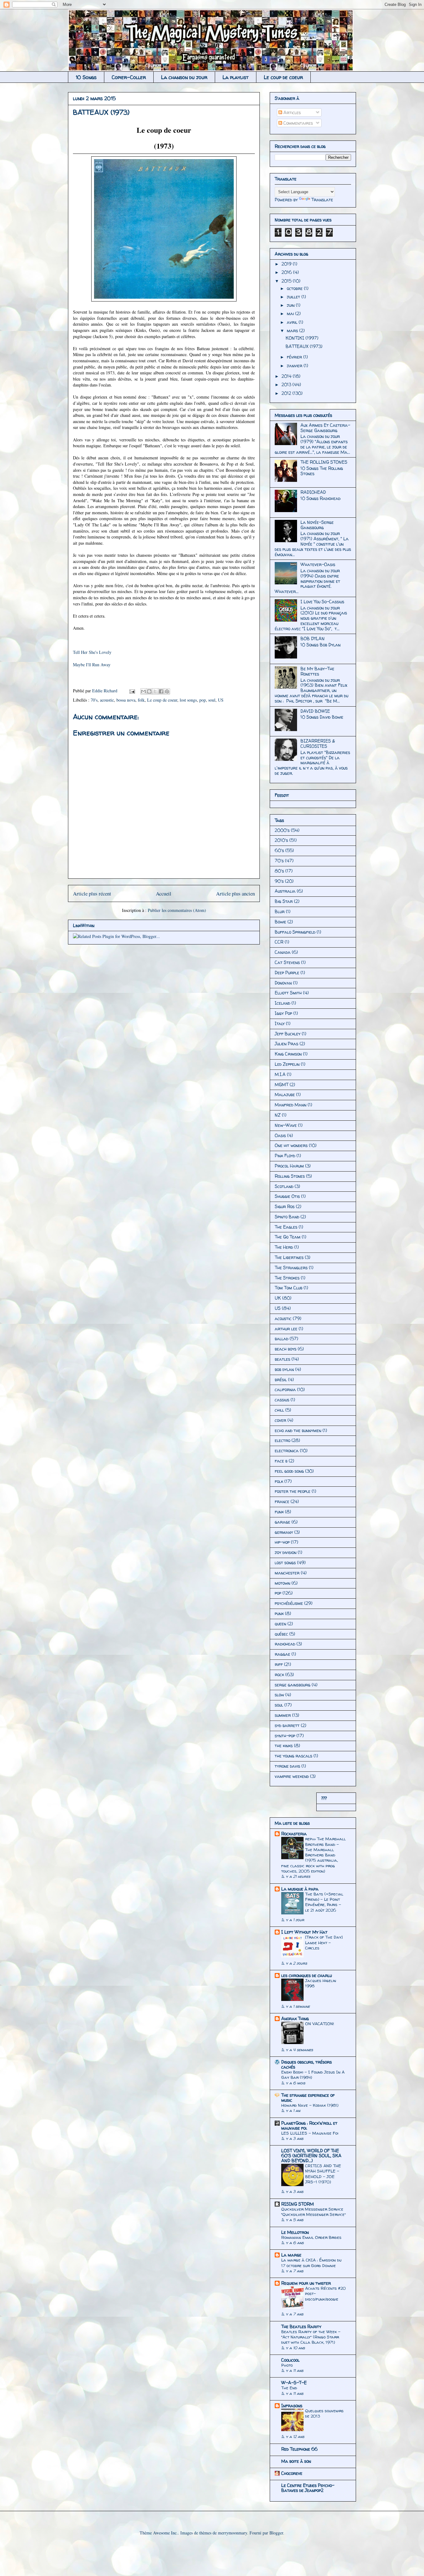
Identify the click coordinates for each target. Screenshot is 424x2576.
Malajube (285, 1094)
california (285, 1389)
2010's (281, 840)
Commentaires (298, 123)
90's (279, 881)
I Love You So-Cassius (322, 602)
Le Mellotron (295, 2232)
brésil (281, 1380)
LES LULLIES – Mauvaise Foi (310, 2133)
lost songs (188, 700)
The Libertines (289, 1257)
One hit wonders (291, 1145)
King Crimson (288, 1054)
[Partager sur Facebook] (161, 691)
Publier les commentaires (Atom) (177, 910)
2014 (287, 376)
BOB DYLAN (313, 638)
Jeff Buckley (288, 1034)
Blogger (276, 2533)
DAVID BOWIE (315, 711)
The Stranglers (291, 1268)
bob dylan (284, 1369)
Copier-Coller (129, 77)
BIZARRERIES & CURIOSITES (318, 743)
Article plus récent (92, 893)
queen (280, 1624)
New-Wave (286, 1125)
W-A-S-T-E (294, 2383)
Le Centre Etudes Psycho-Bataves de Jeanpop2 (308, 2488)
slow (279, 1695)
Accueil (164, 893)
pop (203, 700)
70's (94, 700)
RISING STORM (298, 2204)
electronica (287, 1451)
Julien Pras (286, 1044)
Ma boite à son (296, 2461)
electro (282, 1440)
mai (291, 313)
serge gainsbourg (293, 1685)
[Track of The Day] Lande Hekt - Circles (324, 1942)
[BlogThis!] (149, 691)
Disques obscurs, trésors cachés (307, 2064)
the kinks (284, 1746)
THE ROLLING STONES (324, 462)
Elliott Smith (288, 993)
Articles (291, 112)
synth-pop (285, 1736)
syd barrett (287, 1725)
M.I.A (280, 1074)
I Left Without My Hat (304, 1932)
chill (279, 1410)
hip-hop (282, 1542)
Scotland (284, 1186)
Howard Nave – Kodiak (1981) (310, 2105)
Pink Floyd (285, 1156)
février (295, 357)
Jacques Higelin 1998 (321, 1983)
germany (284, 1532)
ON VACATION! (320, 2024)
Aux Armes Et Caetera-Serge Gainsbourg (325, 428)
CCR (279, 942)
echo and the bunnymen (298, 1430)
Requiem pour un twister (306, 2283)
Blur (280, 911)
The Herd (284, 1247)
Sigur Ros (285, 1206)
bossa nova (126, 700)
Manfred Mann (291, 1105)
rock (279, 1674)
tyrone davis (287, 1766)
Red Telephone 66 (299, 2449)
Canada (283, 952)
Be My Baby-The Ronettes (317, 671)
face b (281, 1461)
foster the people (293, 1491)
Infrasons (292, 2406)
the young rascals (293, 1756)
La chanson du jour (184, 77)
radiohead (285, 1644)
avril (293, 322)
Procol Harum (289, 1166)
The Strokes (287, 1278)
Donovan (283, 983)
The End (289, 2388)
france (282, 1501)
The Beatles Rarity (301, 2326)
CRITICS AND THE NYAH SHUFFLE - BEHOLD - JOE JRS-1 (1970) (323, 2174)
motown (282, 1583)
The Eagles (286, 1227)
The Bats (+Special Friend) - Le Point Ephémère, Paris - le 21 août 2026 (324, 1902)
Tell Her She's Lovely (92, 652)
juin (291, 305)
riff (279, 1664)
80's (279, 871)
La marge (291, 2255)
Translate (322, 200)
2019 (287, 264)
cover (280, 1420)
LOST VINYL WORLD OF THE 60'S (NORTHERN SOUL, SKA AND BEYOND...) (311, 2156)
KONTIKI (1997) (302, 338)
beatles (282, 1359)
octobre (295, 288)
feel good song (289, 1471)
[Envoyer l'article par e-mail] (132, 691)
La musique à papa (300, 1889)
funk (279, 1512)
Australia (285, 891)
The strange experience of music (308, 2098)
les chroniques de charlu (307, 1975)
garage (282, 1522)
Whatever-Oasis (318, 564)
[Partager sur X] (155, 691)
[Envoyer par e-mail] (143, 691)
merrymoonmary (232, 2533)
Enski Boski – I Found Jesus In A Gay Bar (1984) (313, 2075)
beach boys (286, 1349)
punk (279, 1613)
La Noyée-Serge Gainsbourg (317, 525)
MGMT (282, 1085)
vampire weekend (292, 1776)
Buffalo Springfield (295, 932)
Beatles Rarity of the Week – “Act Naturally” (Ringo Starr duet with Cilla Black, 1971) (311, 2337)
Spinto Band (287, 1217)
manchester (287, 1573)
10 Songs (86, 77)
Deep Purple (287, 973)
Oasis (280, 1135)
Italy (280, 1023)
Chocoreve (292, 2473)
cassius (282, 1400)
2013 (287, 384)
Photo (287, 2365)
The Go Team (288, 1237)
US (221, 700)
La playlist (236, 77)
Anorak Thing (295, 2018)
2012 (287, 393)
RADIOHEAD (313, 492)
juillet (294, 297)
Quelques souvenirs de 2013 (324, 2413)
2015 (287, 281)
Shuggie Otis (287, 1196)
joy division (286, 1552)
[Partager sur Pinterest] (167, 691)
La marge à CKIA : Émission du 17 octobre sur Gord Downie (311, 2263)
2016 (287, 272)
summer (283, 1715)
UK (278, 1298)
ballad (282, 1339)
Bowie (280, 922)
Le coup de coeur (283, 77)
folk (141, 700)
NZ (278, 1115)
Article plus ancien (235, 893)
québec (281, 1634)
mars (293, 330)
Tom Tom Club (289, 1288)
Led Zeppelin (287, 1064)
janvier (295, 366)
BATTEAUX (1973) (304, 346)
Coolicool (290, 2360)
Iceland (282, 1003)
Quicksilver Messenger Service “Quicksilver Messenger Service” (313, 2212)
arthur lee (286, 1329)
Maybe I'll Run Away (92, 665)
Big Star (284, 901)
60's (279, 850)
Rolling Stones (290, 1176)
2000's (282, 830)
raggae (282, 1654)
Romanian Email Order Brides (311, 2237)
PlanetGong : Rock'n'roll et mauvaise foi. (309, 2125)
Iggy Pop (283, 1013)
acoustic (107, 700)
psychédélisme (289, 1603)
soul (212, 700)
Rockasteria (294, 1834)
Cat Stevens (287, 962)
